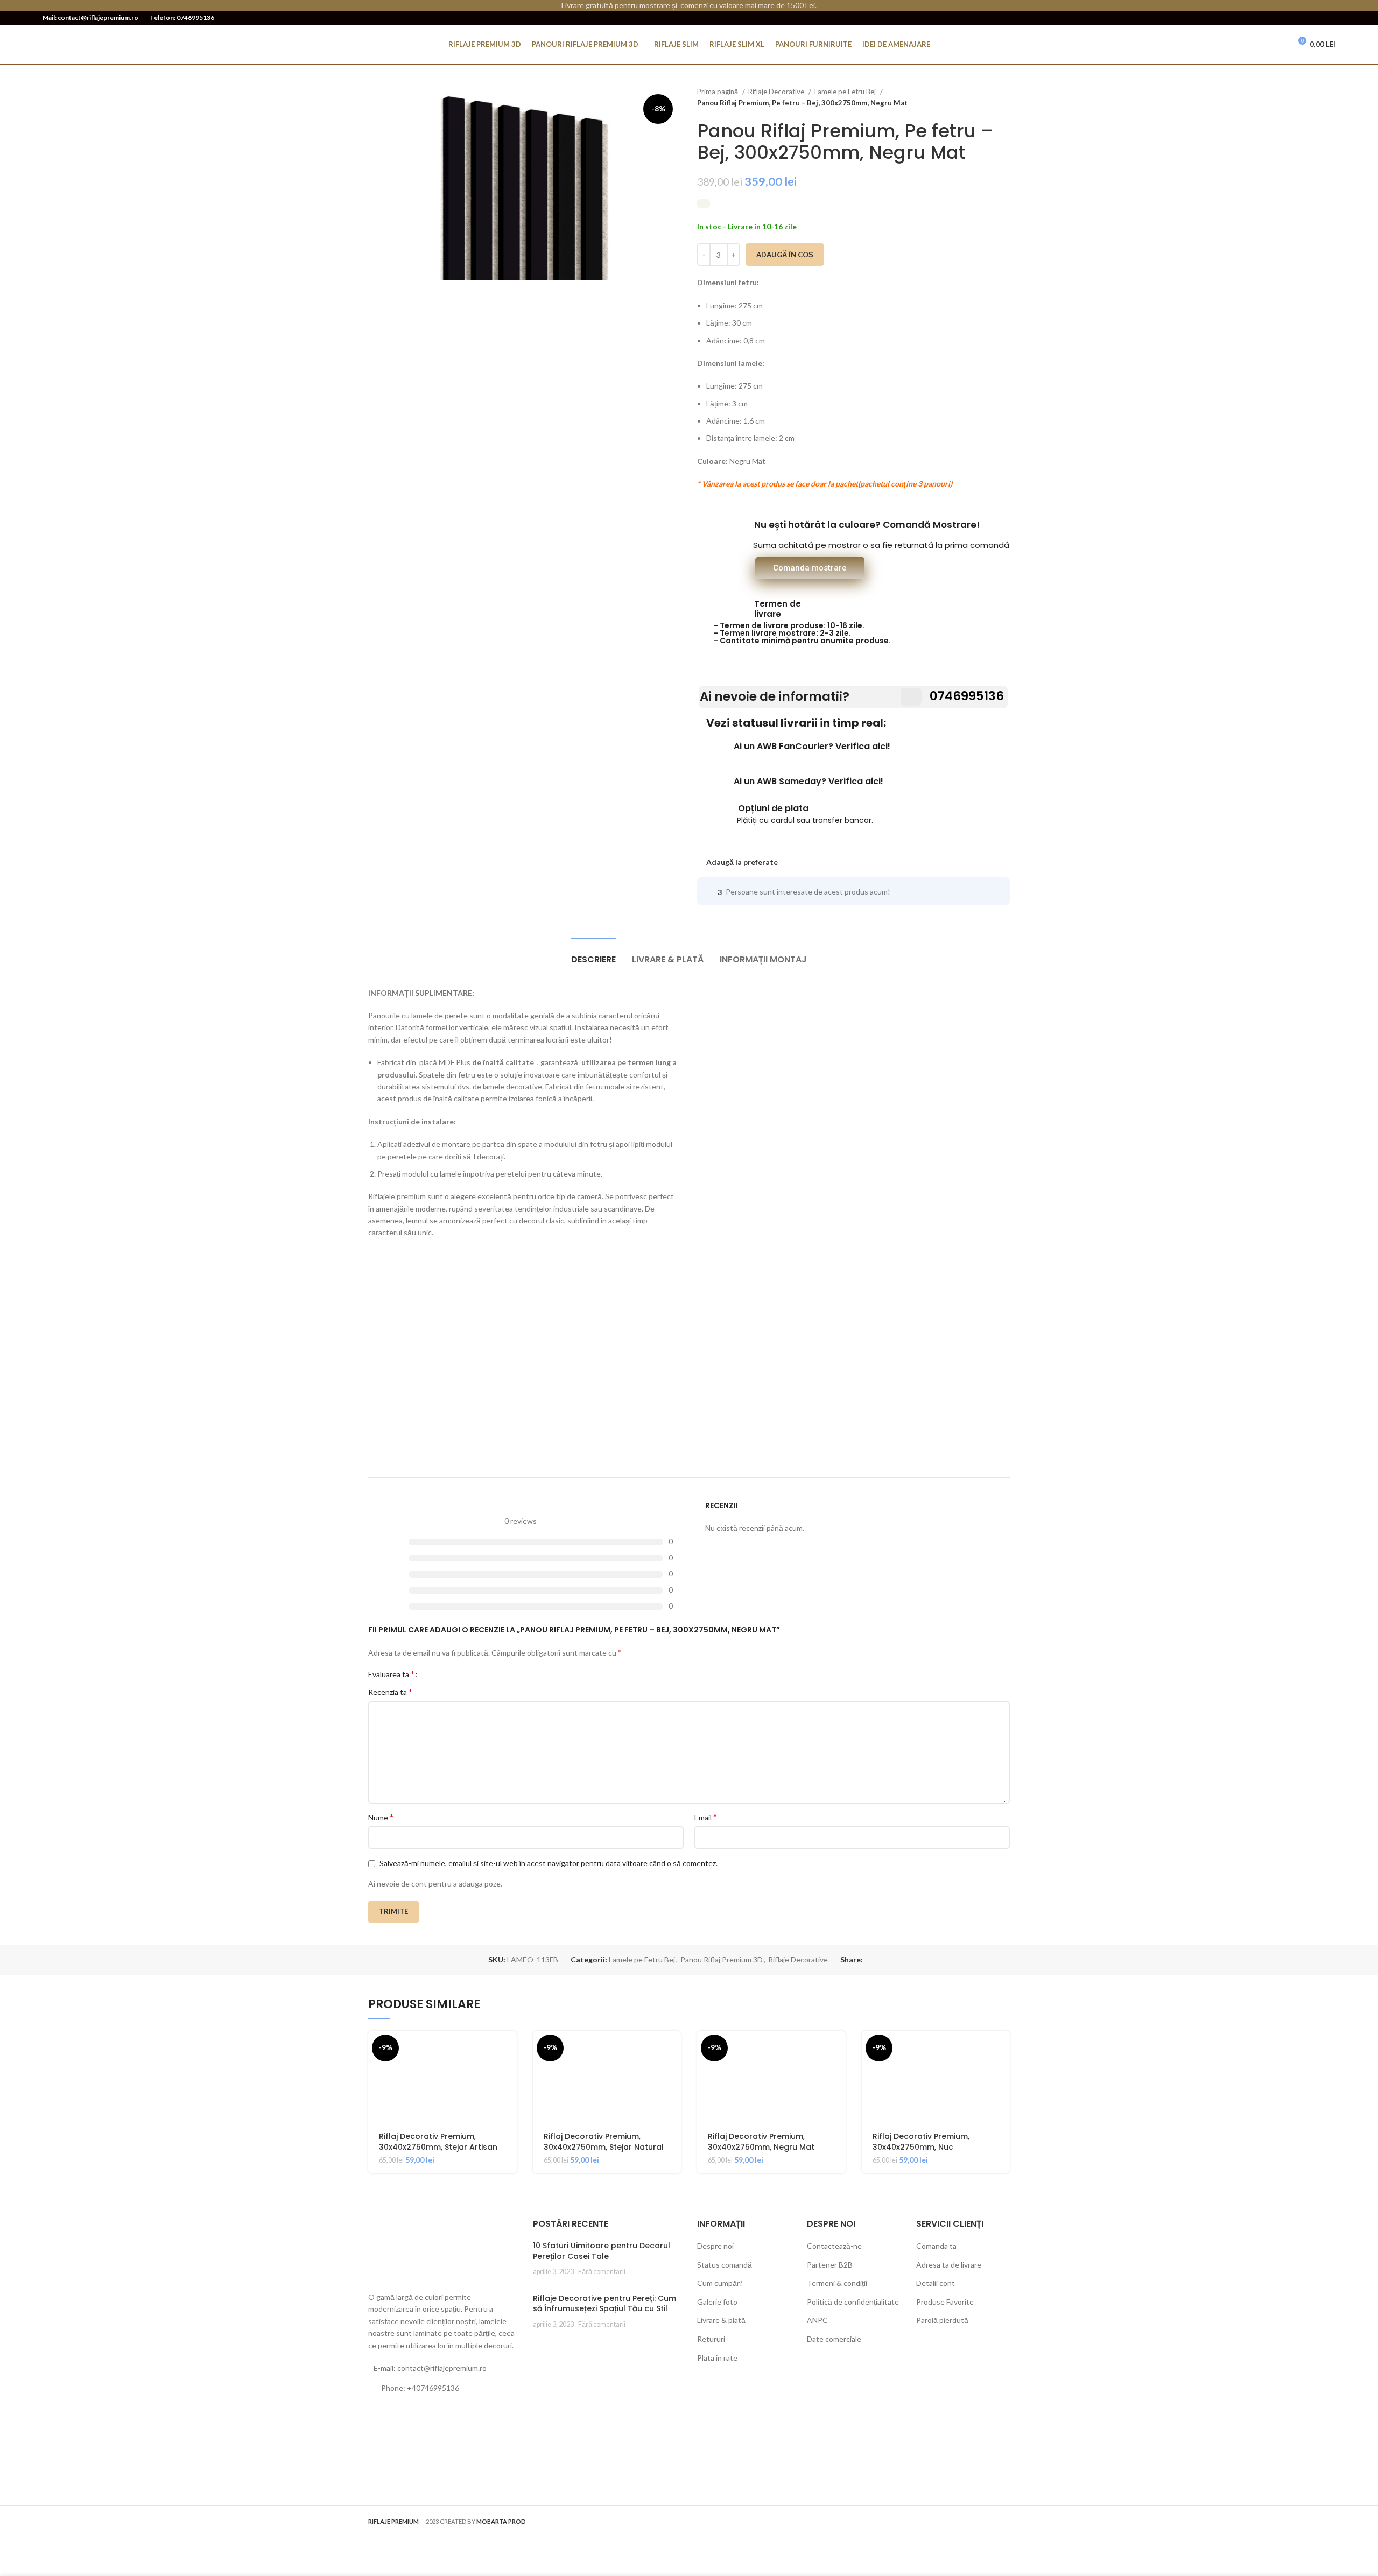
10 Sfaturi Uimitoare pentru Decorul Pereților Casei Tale (602, 2251)
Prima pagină (718, 92)
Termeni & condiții (837, 2283)
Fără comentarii (602, 2272)
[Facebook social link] (1281, 18)
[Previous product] (983, 97)
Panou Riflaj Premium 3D (722, 1959)
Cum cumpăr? (720, 2283)
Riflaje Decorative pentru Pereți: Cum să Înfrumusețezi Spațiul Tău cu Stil (604, 2304)
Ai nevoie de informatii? (775, 696)
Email (706, 1817)
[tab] (593, 954)
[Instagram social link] (1296, 18)
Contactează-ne (834, 2246)
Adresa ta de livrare (949, 2265)
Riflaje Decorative (777, 92)
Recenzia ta (390, 1691)
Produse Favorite (945, 2302)
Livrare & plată (721, 2320)
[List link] (442, 2388)
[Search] (1260, 45)
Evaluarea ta (391, 1674)
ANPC (817, 2320)
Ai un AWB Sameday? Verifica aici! (808, 781)
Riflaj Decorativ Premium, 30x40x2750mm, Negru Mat (761, 2142)
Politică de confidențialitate (853, 2302)
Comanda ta (936, 2246)
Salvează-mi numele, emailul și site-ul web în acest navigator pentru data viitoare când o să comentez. (549, 1863)
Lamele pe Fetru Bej (846, 92)
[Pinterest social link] (1312, 18)
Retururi (711, 2339)
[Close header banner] (1365, 5)
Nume (381, 1817)
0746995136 (966, 696)
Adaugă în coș (785, 255)
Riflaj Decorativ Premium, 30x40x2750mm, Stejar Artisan (438, 2142)
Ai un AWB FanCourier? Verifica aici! (812, 746)
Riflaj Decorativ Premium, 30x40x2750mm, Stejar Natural (604, 2142)
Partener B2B (830, 2265)
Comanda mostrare (810, 568)
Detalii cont (936, 2283)
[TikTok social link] (1328, 18)
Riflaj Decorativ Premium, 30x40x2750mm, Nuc (921, 2142)
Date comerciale (834, 2339)
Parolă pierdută (942, 2320)
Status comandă (725, 2265)
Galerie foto (717, 2302)
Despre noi (715, 2246)
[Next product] (1004, 97)
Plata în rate (717, 2358)
